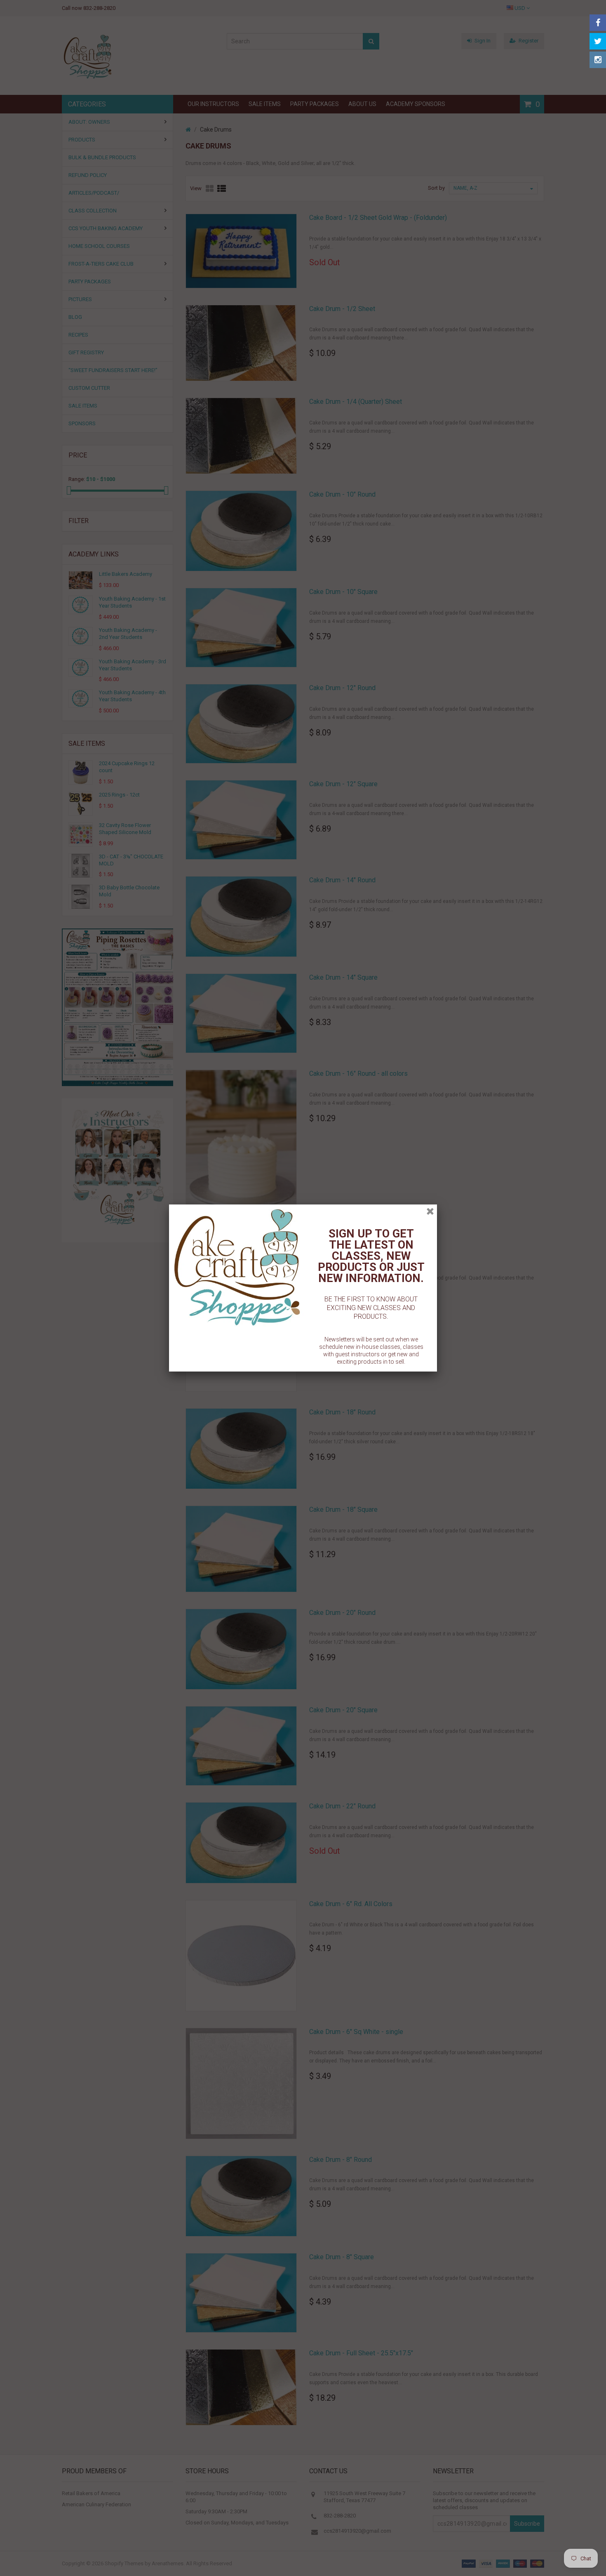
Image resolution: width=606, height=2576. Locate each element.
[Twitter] (598, 41)
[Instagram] (598, 60)
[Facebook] (598, 23)
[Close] (430, 1211)
